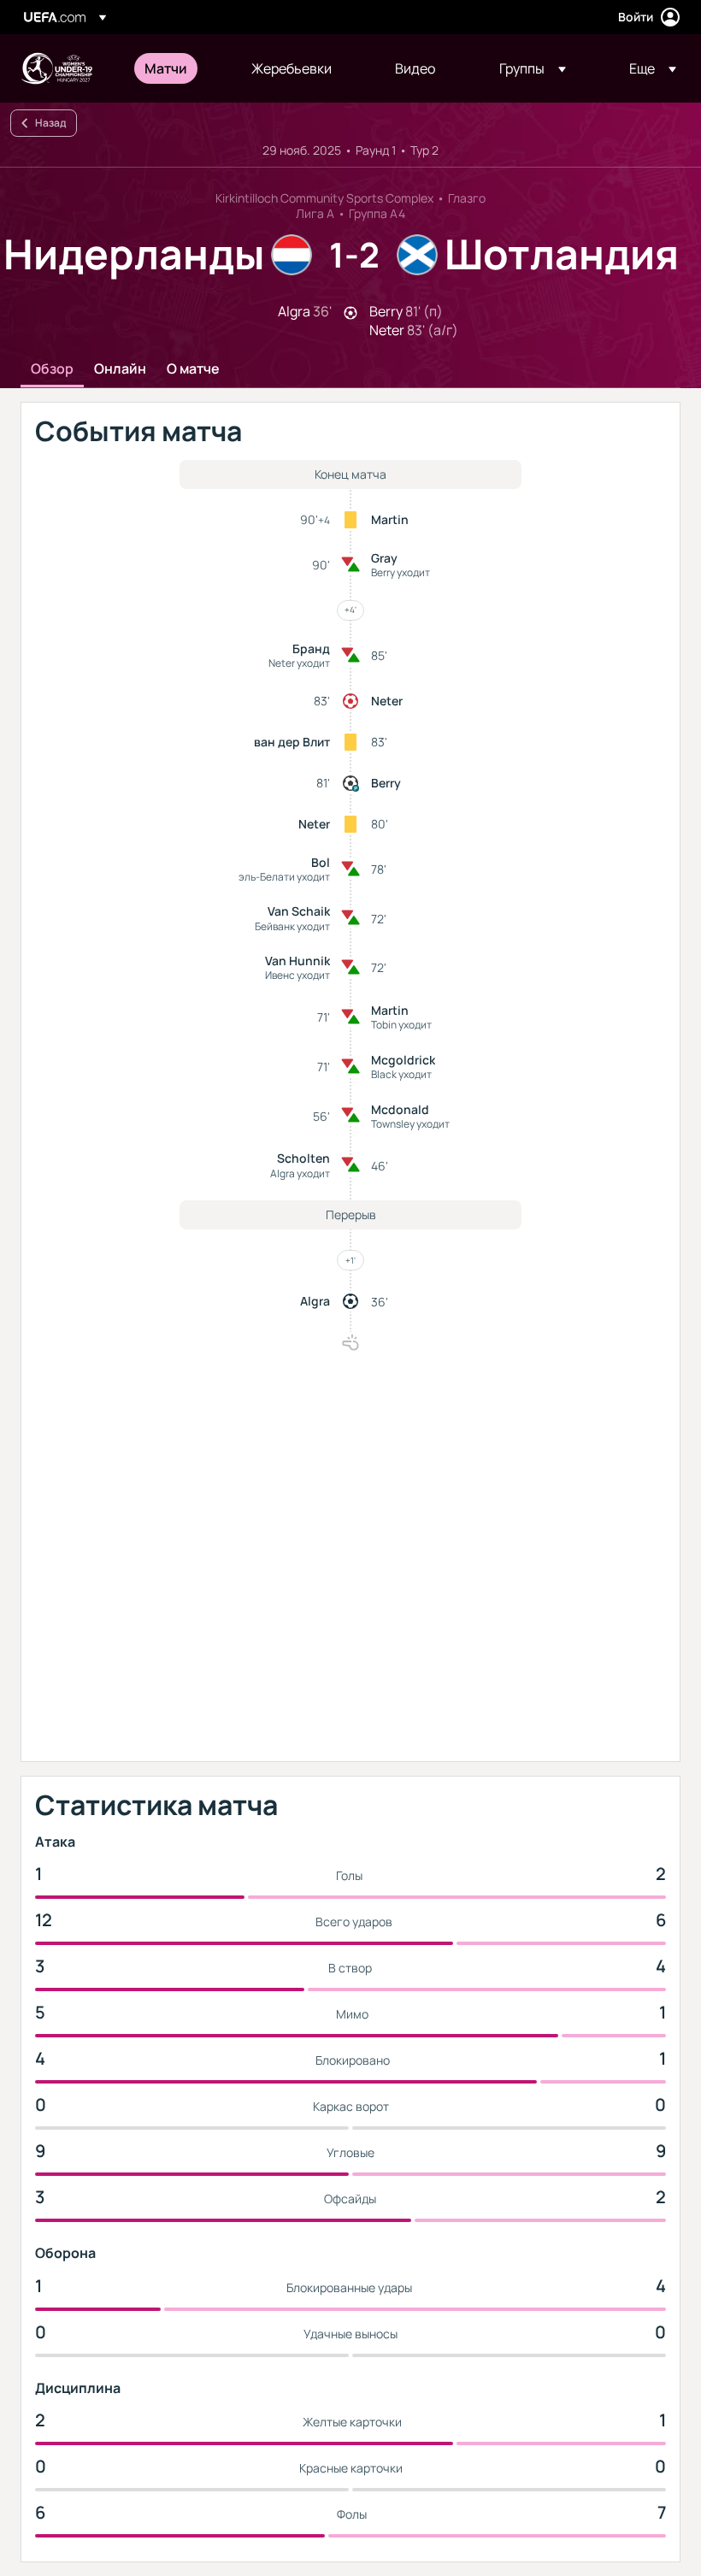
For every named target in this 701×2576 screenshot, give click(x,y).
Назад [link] (50, 123)
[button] (533, 68)
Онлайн (120, 369)
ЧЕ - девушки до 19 (56, 68)
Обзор (52, 369)
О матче (193, 369)
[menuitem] (177, 68)
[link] (166, 68)
